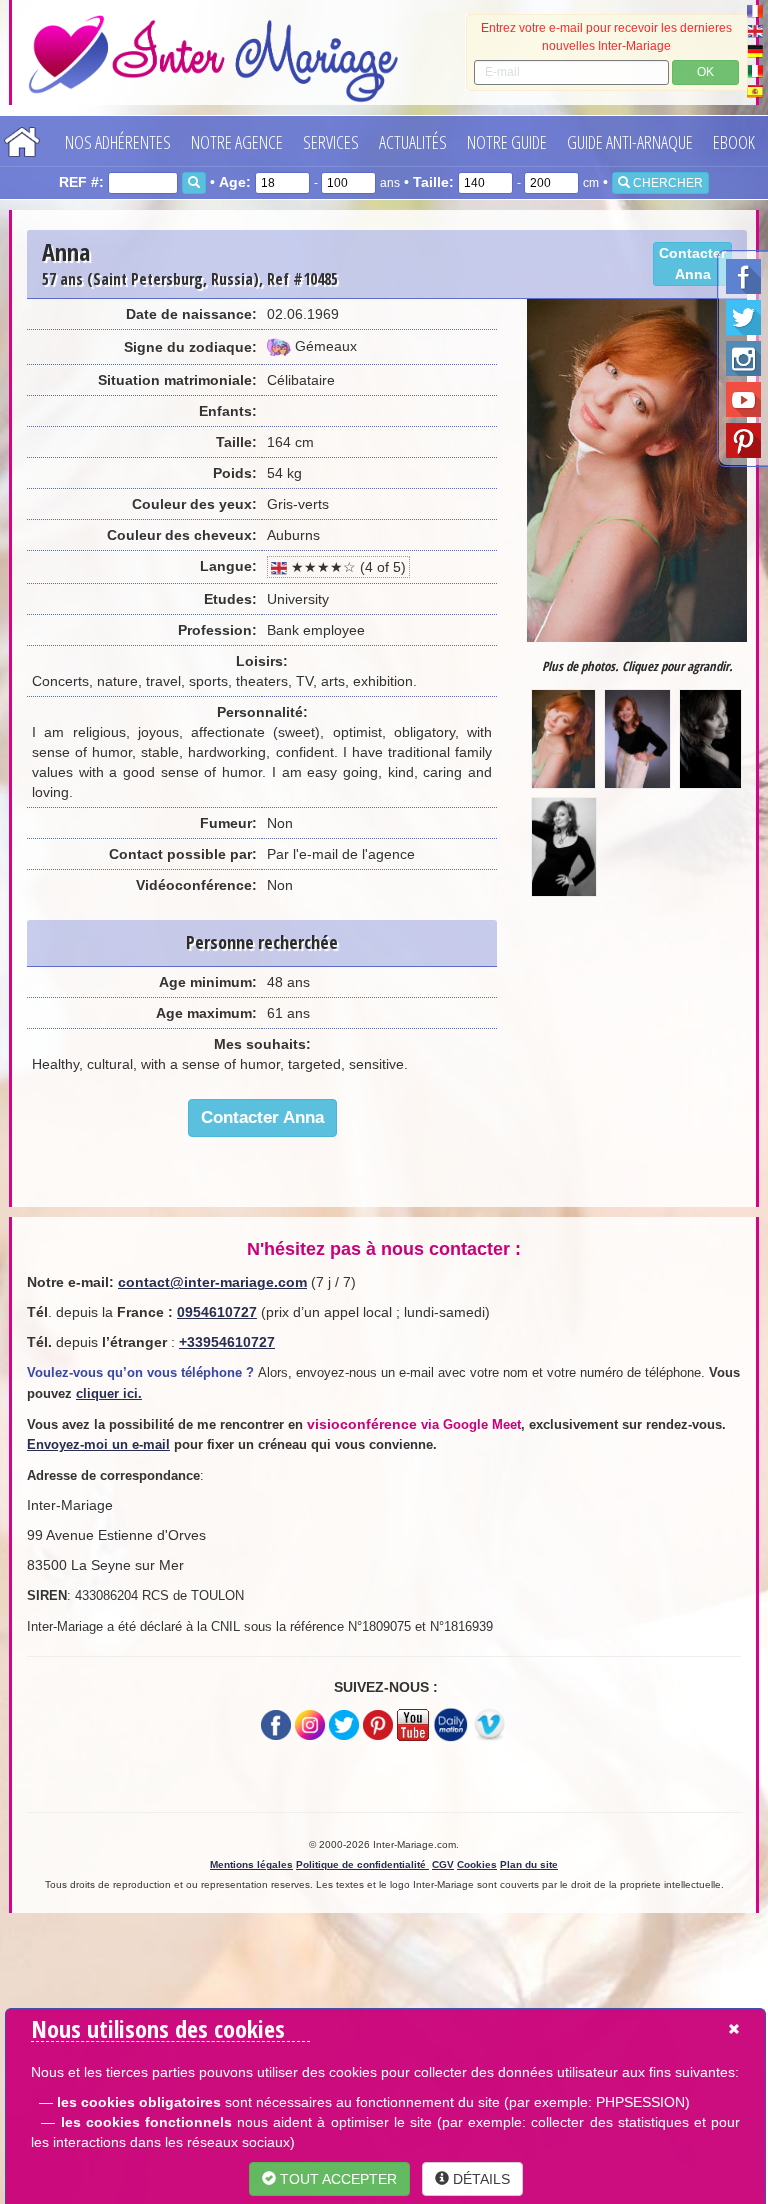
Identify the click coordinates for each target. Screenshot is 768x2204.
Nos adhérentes (118, 142)
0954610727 (217, 1312)
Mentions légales (251, 1864)
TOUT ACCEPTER (336, 2179)
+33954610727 (227, 1342)
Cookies (477, 1864)
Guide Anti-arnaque (630, 142)
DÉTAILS (479, 2179)
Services (331, 142)
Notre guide (507, 142)
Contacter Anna (692, 263)
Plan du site (529, 1864)
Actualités (413, 142)
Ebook (734, 142)
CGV (443, 1864)
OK (705, 72)
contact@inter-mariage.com (212, 1282)
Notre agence (237, 142)
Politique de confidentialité (362, 1864)
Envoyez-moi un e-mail (98, 1444)
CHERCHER (666, 183)
